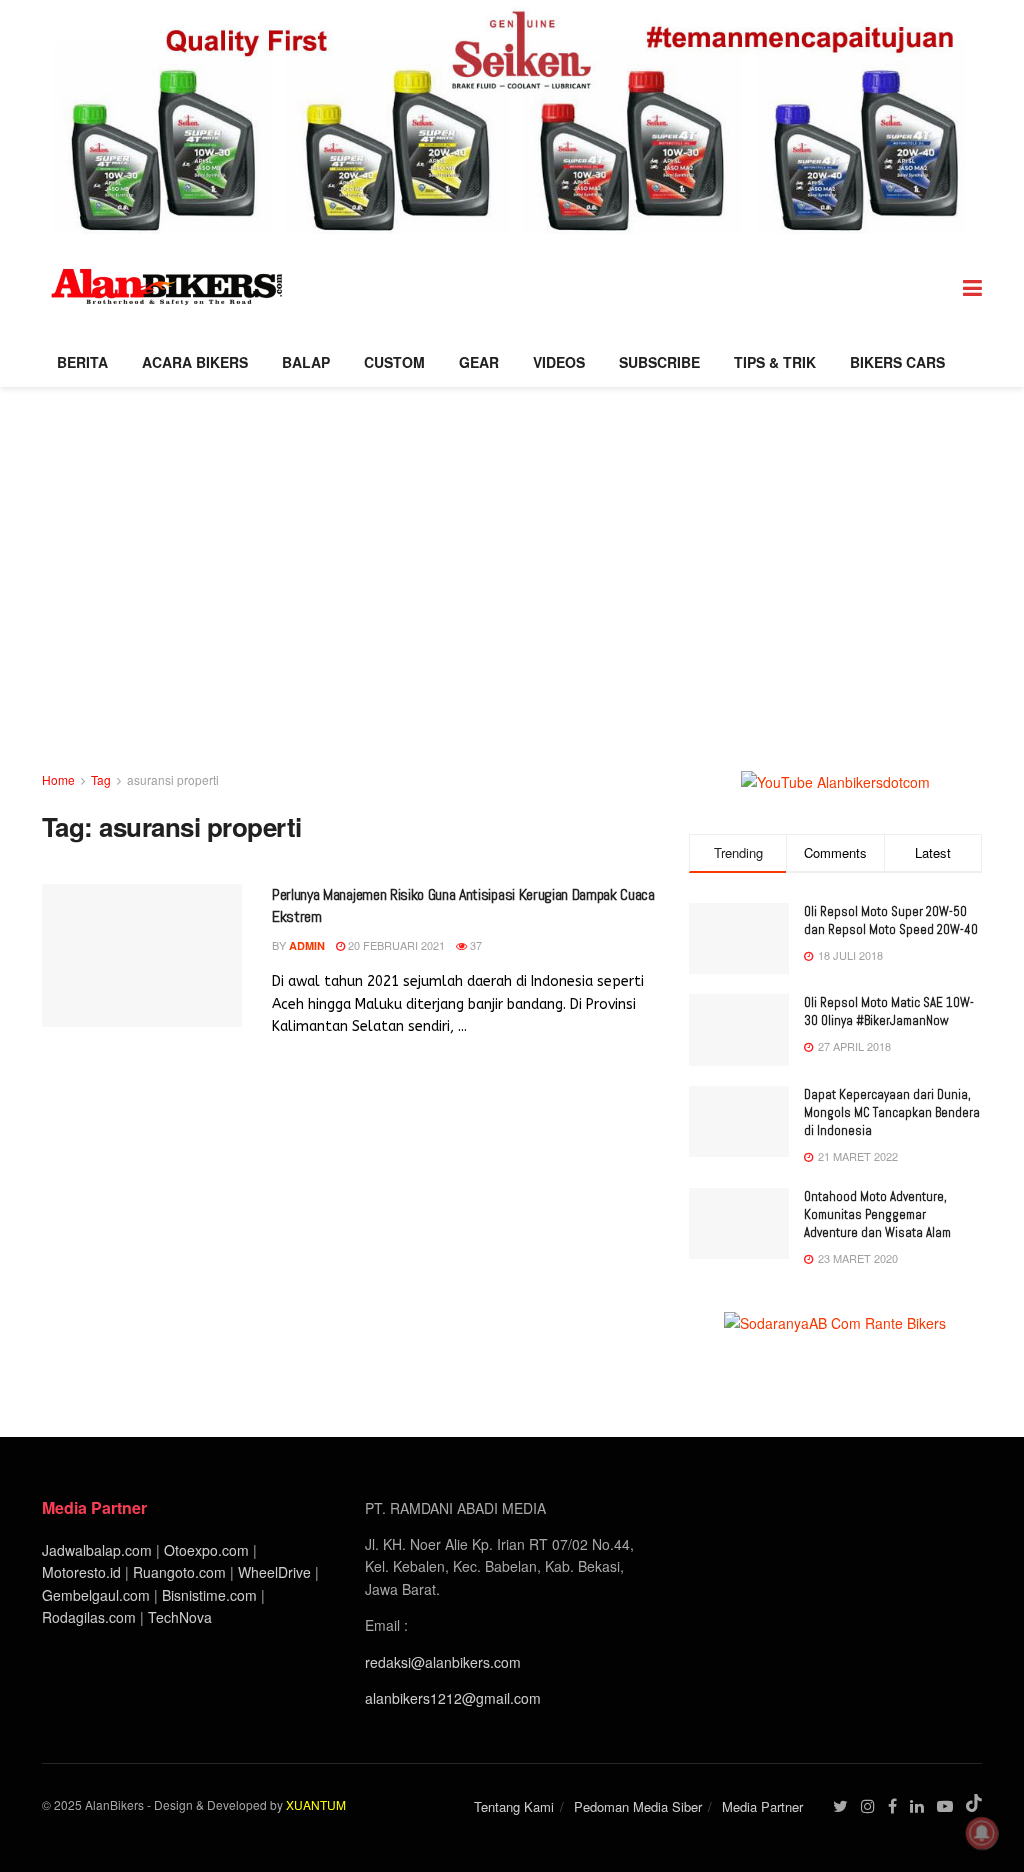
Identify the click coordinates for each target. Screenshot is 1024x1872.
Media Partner (762, 1806)
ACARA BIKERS (195, 362)
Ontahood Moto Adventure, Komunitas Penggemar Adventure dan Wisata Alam (877, 1214)
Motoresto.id (81, 1572)
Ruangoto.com (179, 1572)
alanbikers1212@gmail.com (453, 1698)
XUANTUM (316, 1804)
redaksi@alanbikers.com (443, 1662)
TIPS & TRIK (775, 362)
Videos (559, 362)
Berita (82, 362)
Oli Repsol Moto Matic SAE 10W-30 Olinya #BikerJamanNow (889, 1011)
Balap (306, 362)
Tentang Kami (514, 1806)
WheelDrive (274, 1572)
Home (58, 779)
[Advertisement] (512, 619)
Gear (479, 362)
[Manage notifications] (982, 1833)
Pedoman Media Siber (638, 1806)
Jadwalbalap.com (97, 1550)
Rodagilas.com (89, 1617)
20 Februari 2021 (395, 945)
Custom (394, 362)
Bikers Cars (897, 362)
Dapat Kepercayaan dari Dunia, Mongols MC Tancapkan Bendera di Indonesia (892, 1112)
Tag (101, 779)
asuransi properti (173, 779)
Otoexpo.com (206, 1550)
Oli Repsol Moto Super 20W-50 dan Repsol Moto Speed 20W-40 (891, 920)
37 (474, 945)
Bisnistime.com (209, 1595)
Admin (307, 945)
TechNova (180, 1617)
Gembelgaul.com (98, 1595)
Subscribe (659, 362)
